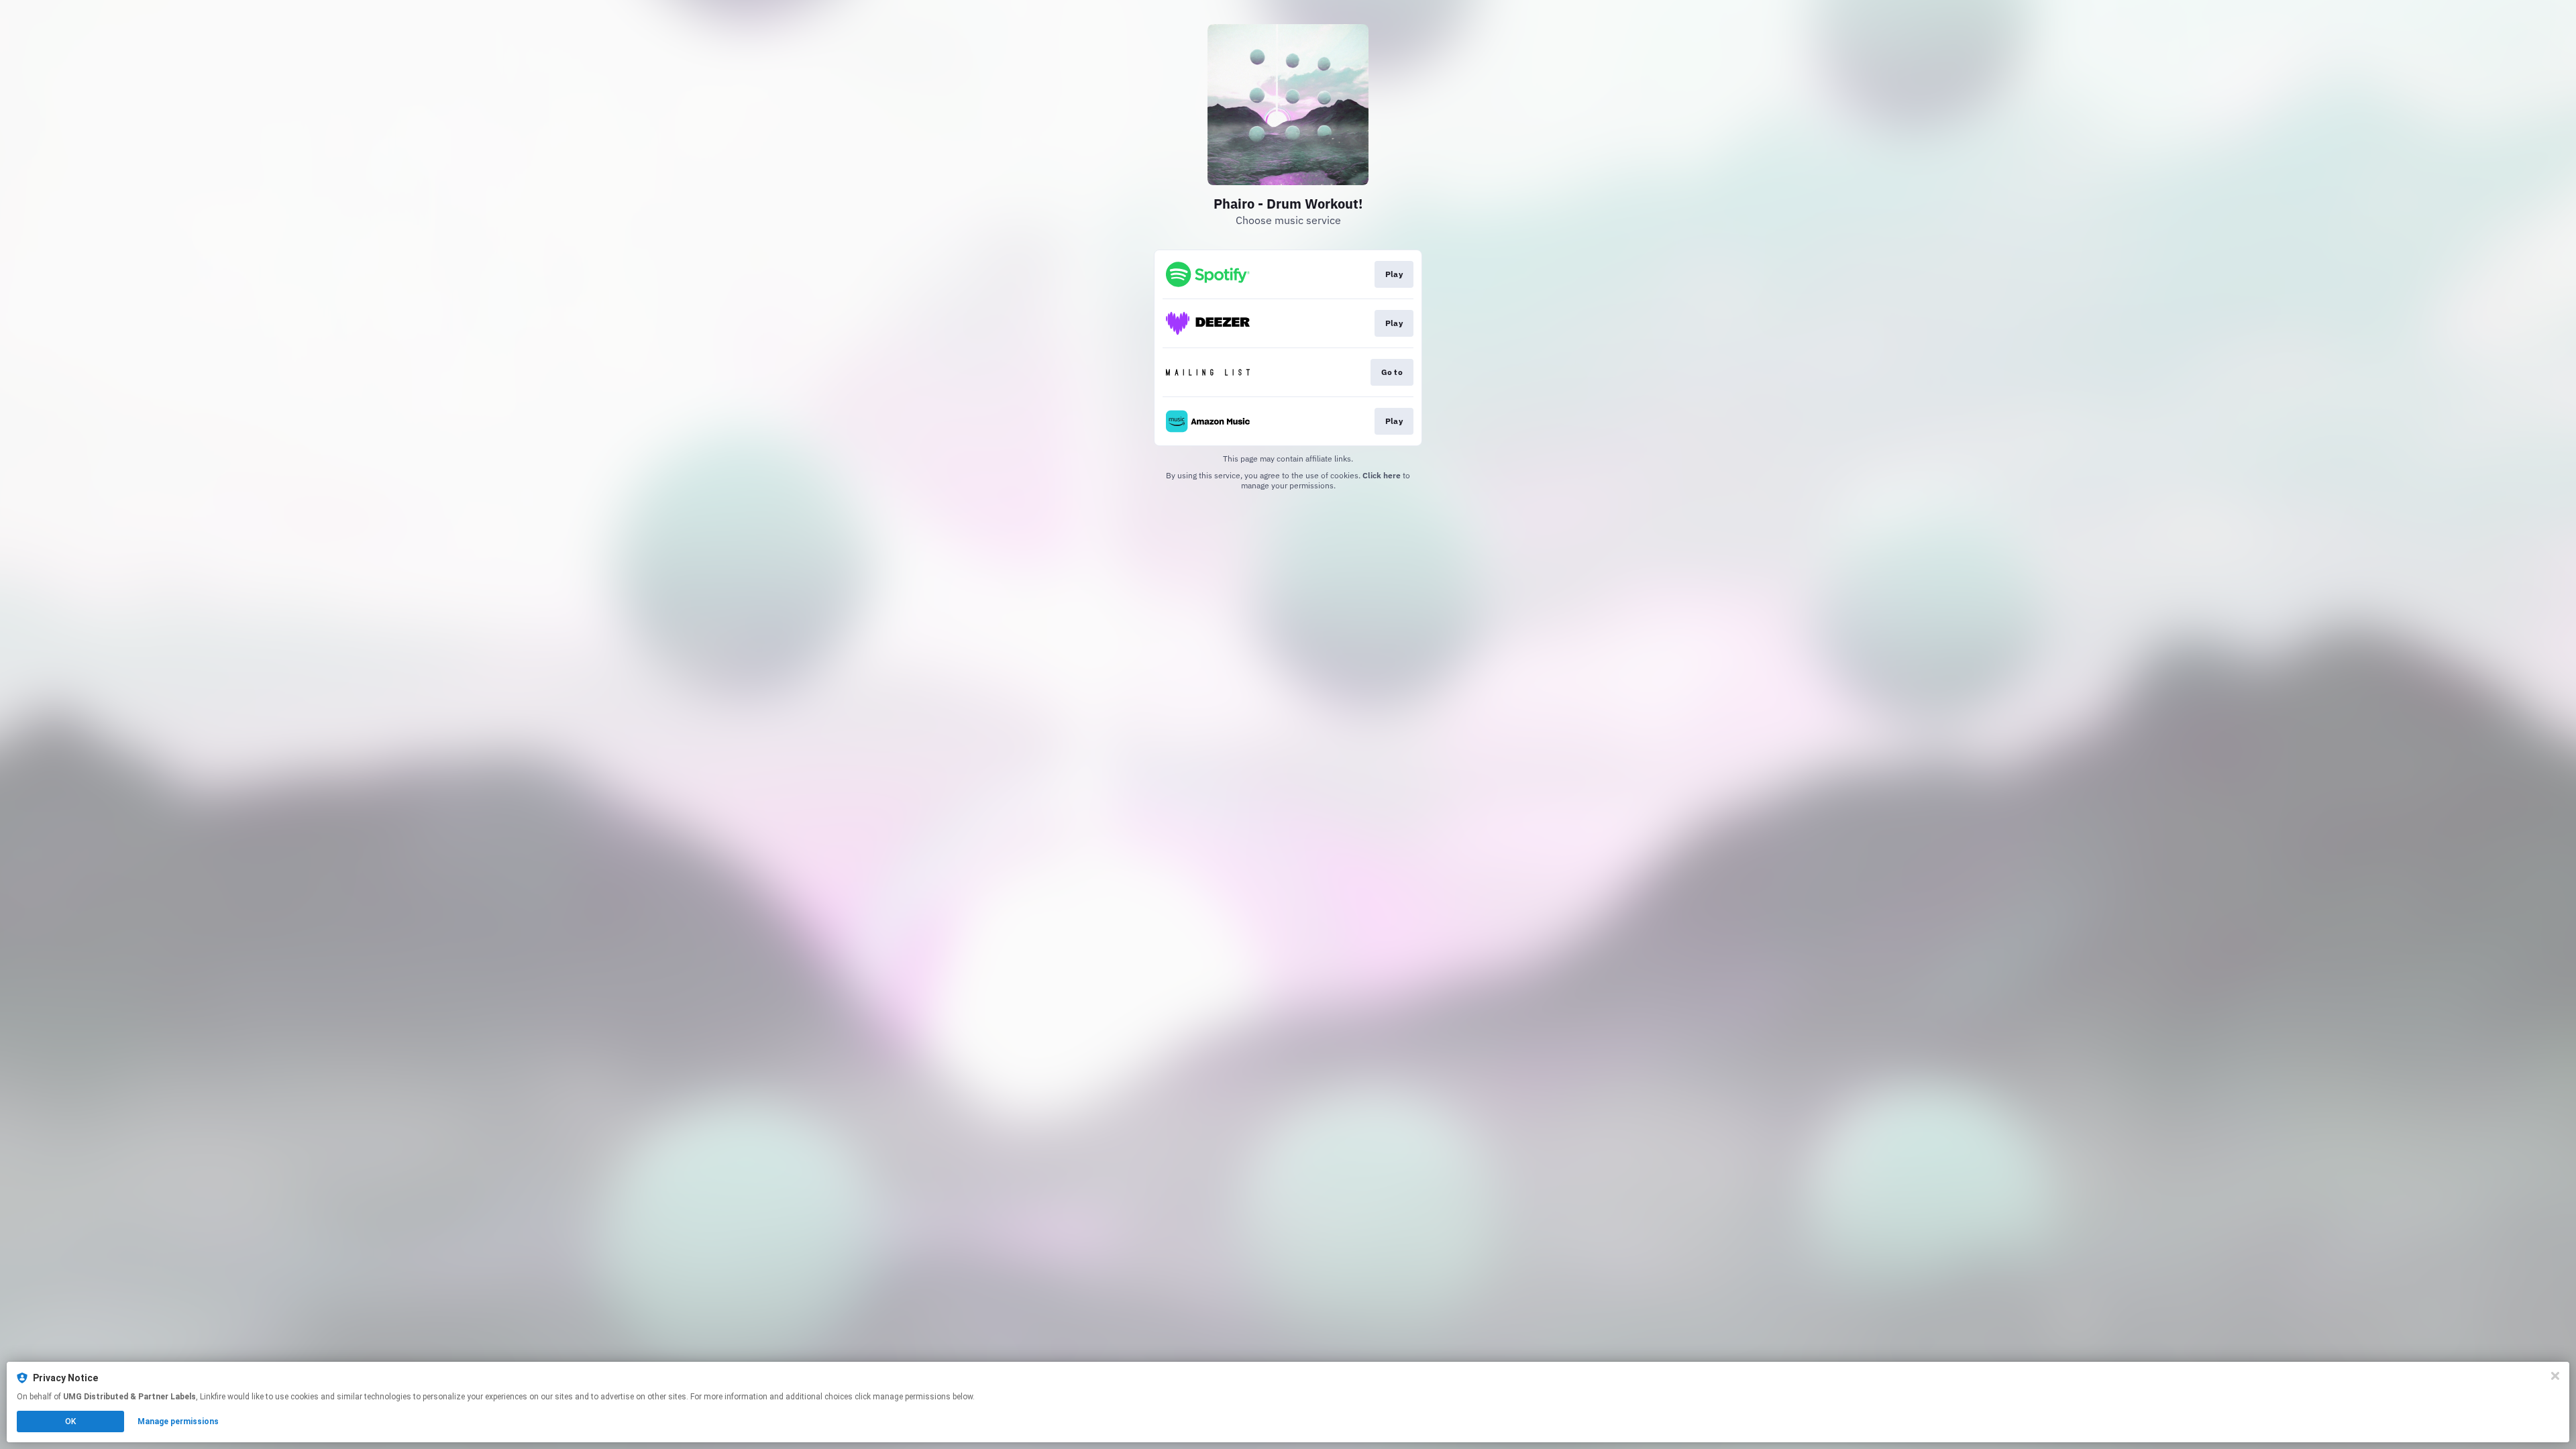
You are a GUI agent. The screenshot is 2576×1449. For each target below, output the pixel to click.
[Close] (2555, 1376)
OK (70, 1421)
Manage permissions (178, 1421)
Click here (1382, 475)
